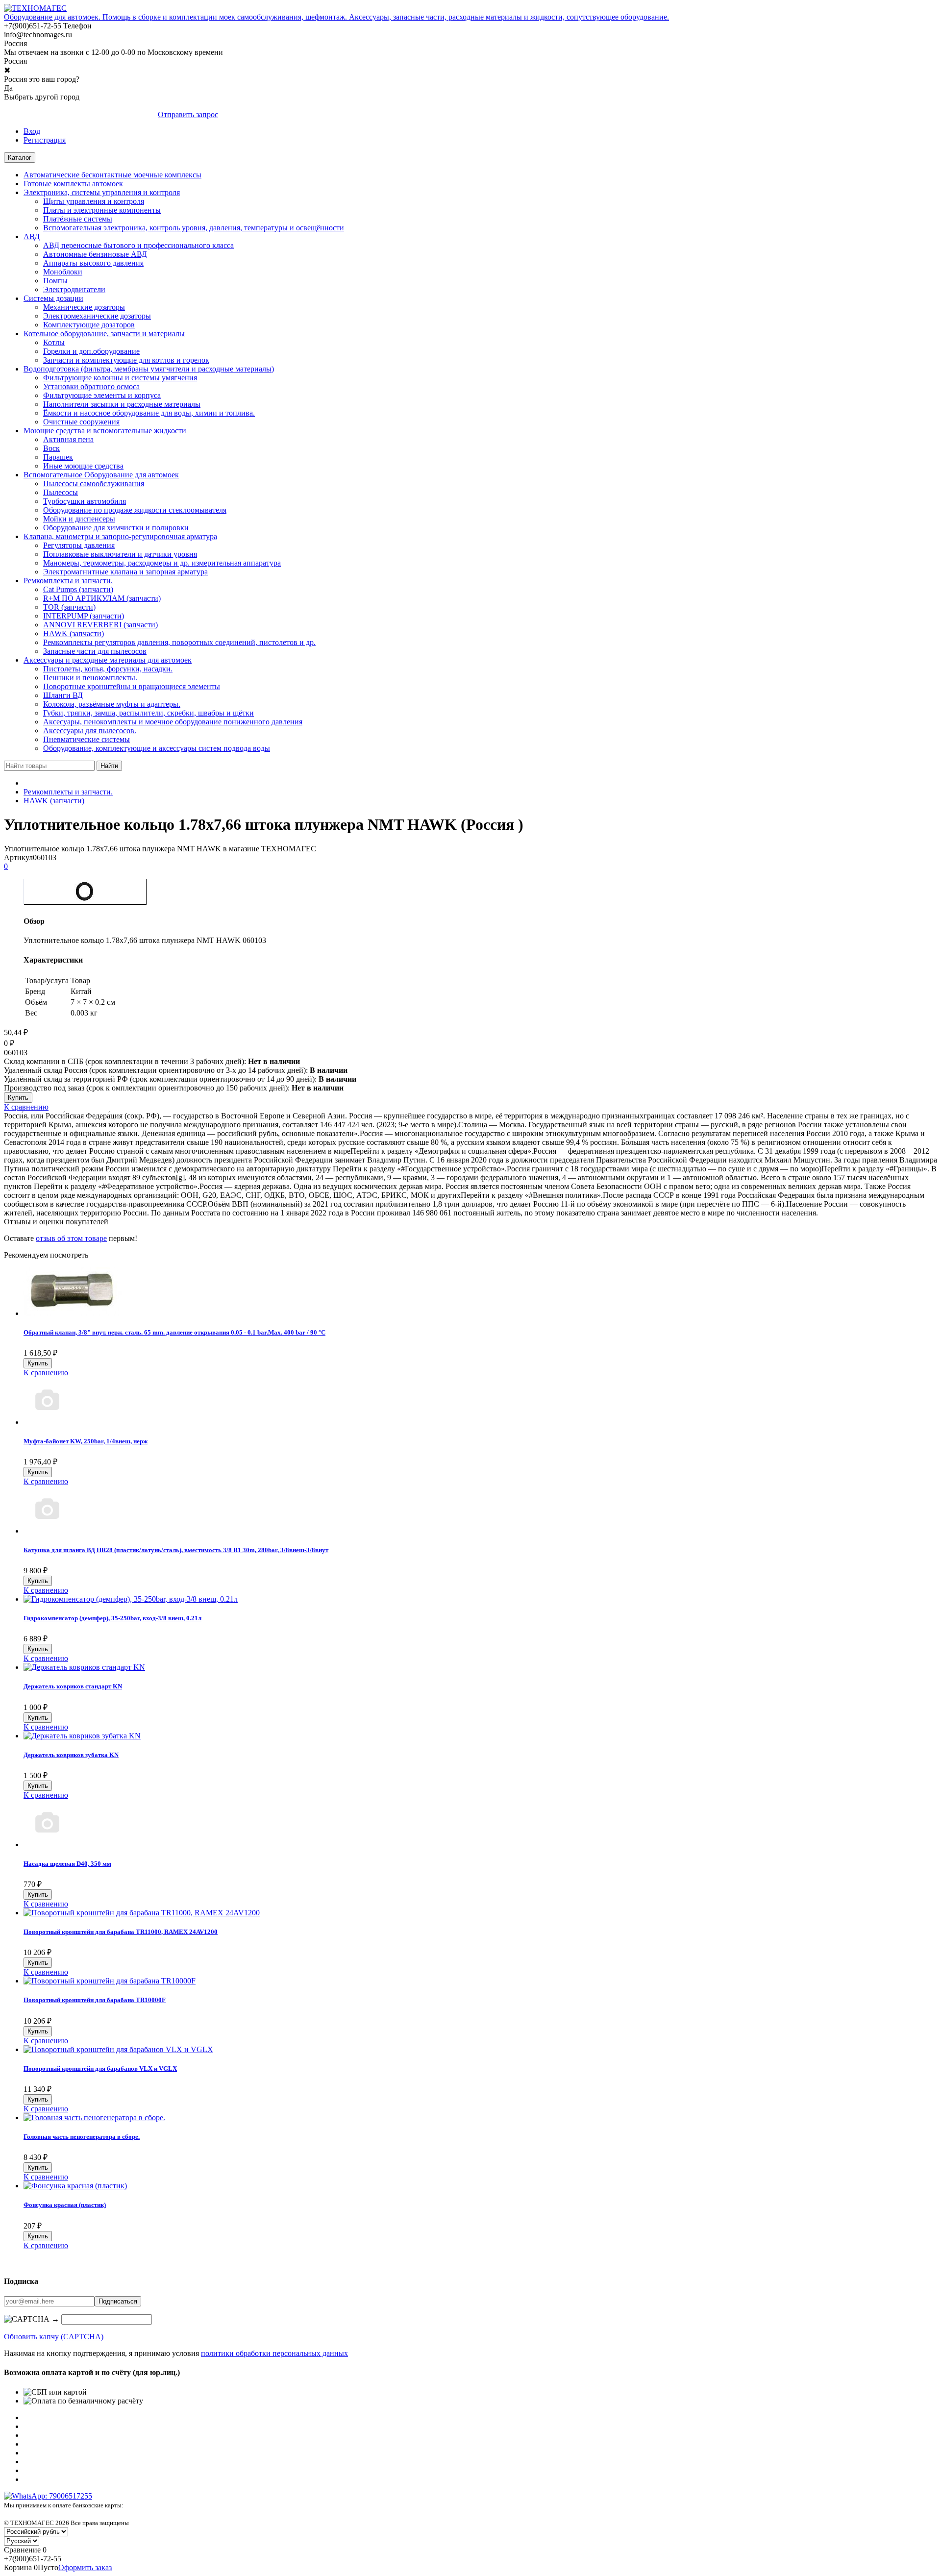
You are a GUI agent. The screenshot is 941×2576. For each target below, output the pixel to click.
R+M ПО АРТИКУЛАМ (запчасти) (102, 598)
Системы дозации (53, 298)
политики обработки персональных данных (274, 2353)
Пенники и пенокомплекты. (90, 678)
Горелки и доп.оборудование (91, 351)
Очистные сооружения (81, 422)
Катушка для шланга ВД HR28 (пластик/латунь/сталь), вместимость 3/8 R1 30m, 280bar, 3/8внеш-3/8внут (176, 1550)
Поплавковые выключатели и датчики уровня (120, 554)
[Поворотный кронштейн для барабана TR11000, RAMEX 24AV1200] (142, 1913)
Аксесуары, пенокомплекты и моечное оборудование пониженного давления (173, 722)
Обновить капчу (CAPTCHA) (54, 2337)
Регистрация (45, 140)
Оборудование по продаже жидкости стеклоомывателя (135, 510)
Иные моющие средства (83, 466)
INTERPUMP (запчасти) (84, 616)
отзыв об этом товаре (71, 1238)
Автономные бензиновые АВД (95, 254)
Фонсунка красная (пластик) (65, 2205)
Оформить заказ (85, 2567)
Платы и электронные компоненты (102, 210)
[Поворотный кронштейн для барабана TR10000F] (110, 1981)
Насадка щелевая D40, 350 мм (67, 1864)
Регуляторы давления (79, 545)
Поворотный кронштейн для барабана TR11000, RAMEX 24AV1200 (121, 1932)
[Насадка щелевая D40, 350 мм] (47, 1845)
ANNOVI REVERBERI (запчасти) (100, 625)
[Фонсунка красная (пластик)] (75, 2186)
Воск (51, 448)
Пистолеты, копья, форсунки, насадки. (108, 669)
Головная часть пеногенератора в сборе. (82, 2137)
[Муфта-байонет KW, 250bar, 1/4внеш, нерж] (47, 1422)
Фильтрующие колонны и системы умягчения (120, 378)
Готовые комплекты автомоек (73, 184)
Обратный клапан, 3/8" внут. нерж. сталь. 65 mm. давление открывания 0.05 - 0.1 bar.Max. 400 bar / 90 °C (174, 1332)
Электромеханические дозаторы (97, 316)
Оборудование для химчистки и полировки (116, 528)
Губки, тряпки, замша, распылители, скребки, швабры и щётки (149, 713)
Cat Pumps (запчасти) (78, 589)
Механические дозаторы (84, 307)
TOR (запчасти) (69, 607)
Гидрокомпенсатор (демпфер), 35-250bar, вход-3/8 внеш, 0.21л (112, 1618)
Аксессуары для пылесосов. (90, 731)
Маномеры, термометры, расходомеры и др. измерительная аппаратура (162, 563)
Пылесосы (61, 492)
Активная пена (68, 439)
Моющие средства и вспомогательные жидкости (105, 431)
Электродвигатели (74, 289)
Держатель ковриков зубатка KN (71, 1755)
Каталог (20, 158)
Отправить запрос (188, 114)
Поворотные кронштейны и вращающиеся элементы (132, 686)
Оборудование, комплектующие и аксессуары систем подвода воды (157, 748)
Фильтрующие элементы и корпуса (102, 395)
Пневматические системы (87, 739)
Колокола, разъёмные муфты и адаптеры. (112, 704)
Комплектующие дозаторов (89, 325)
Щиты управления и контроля (94, 201)
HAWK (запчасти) (74, 633)
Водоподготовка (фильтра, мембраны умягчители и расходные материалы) (149, 369)
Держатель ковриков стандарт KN (73, 1686)
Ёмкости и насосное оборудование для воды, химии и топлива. (149, 413)
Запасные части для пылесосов (95, 651)
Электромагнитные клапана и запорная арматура (125, 572)
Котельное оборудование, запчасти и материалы (104, 334)
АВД (32, 236)
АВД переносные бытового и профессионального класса (138, 245)
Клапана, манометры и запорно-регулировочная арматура (120, 536)
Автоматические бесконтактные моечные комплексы (112, 175)
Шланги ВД (63, 695)
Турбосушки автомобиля (85, 501)
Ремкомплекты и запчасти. (68, 581)
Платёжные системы (78, 219)
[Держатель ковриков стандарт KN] (84, 1667)
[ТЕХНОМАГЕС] (35, 8)
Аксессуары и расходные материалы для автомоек (108, 660)
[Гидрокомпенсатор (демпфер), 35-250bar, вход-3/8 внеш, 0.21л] (131, 1599)
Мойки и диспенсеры (79, 519)
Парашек (58, 457)
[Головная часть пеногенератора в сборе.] (94, 2118)
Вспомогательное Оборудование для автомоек (101, 475)
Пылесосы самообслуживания (94, 483)
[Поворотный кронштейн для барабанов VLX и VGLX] (118, 2049)
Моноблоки (63, 272)
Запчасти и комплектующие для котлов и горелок (126, 360)
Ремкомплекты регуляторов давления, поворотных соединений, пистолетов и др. (179, 642)
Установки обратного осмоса (91, 386)
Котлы (54, 342)
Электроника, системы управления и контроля (102, 192)
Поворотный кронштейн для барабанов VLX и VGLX (100, 2068)
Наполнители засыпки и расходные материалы (122, 404)
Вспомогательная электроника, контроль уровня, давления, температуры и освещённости (194, 228)
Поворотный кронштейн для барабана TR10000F (95, 2000)
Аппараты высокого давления (93, 263)
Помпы (55, 281)
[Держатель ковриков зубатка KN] (82, 1736)
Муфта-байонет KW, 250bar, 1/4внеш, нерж (86, 1441)
